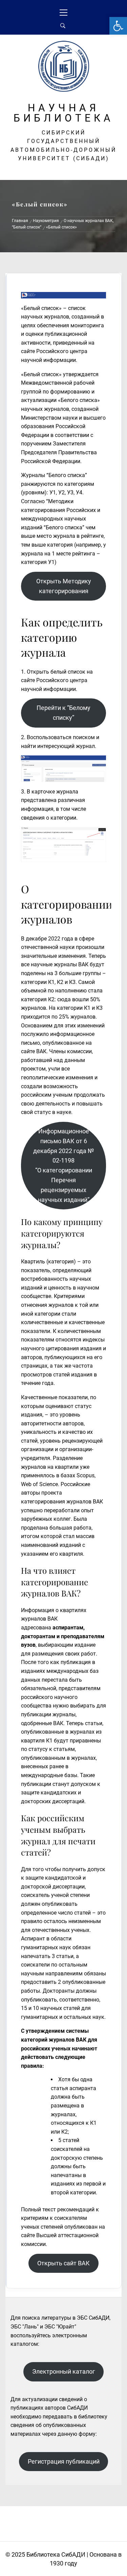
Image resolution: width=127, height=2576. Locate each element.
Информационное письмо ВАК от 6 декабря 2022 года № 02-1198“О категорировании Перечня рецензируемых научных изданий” (64, 1165)
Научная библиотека (64, 113)
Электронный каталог (64, 2371)
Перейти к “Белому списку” (63, 713)
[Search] (63, 26)
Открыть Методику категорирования (64, 586)
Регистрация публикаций (64, 2461)
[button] (118, 26)
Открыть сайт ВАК (63, 2263)
